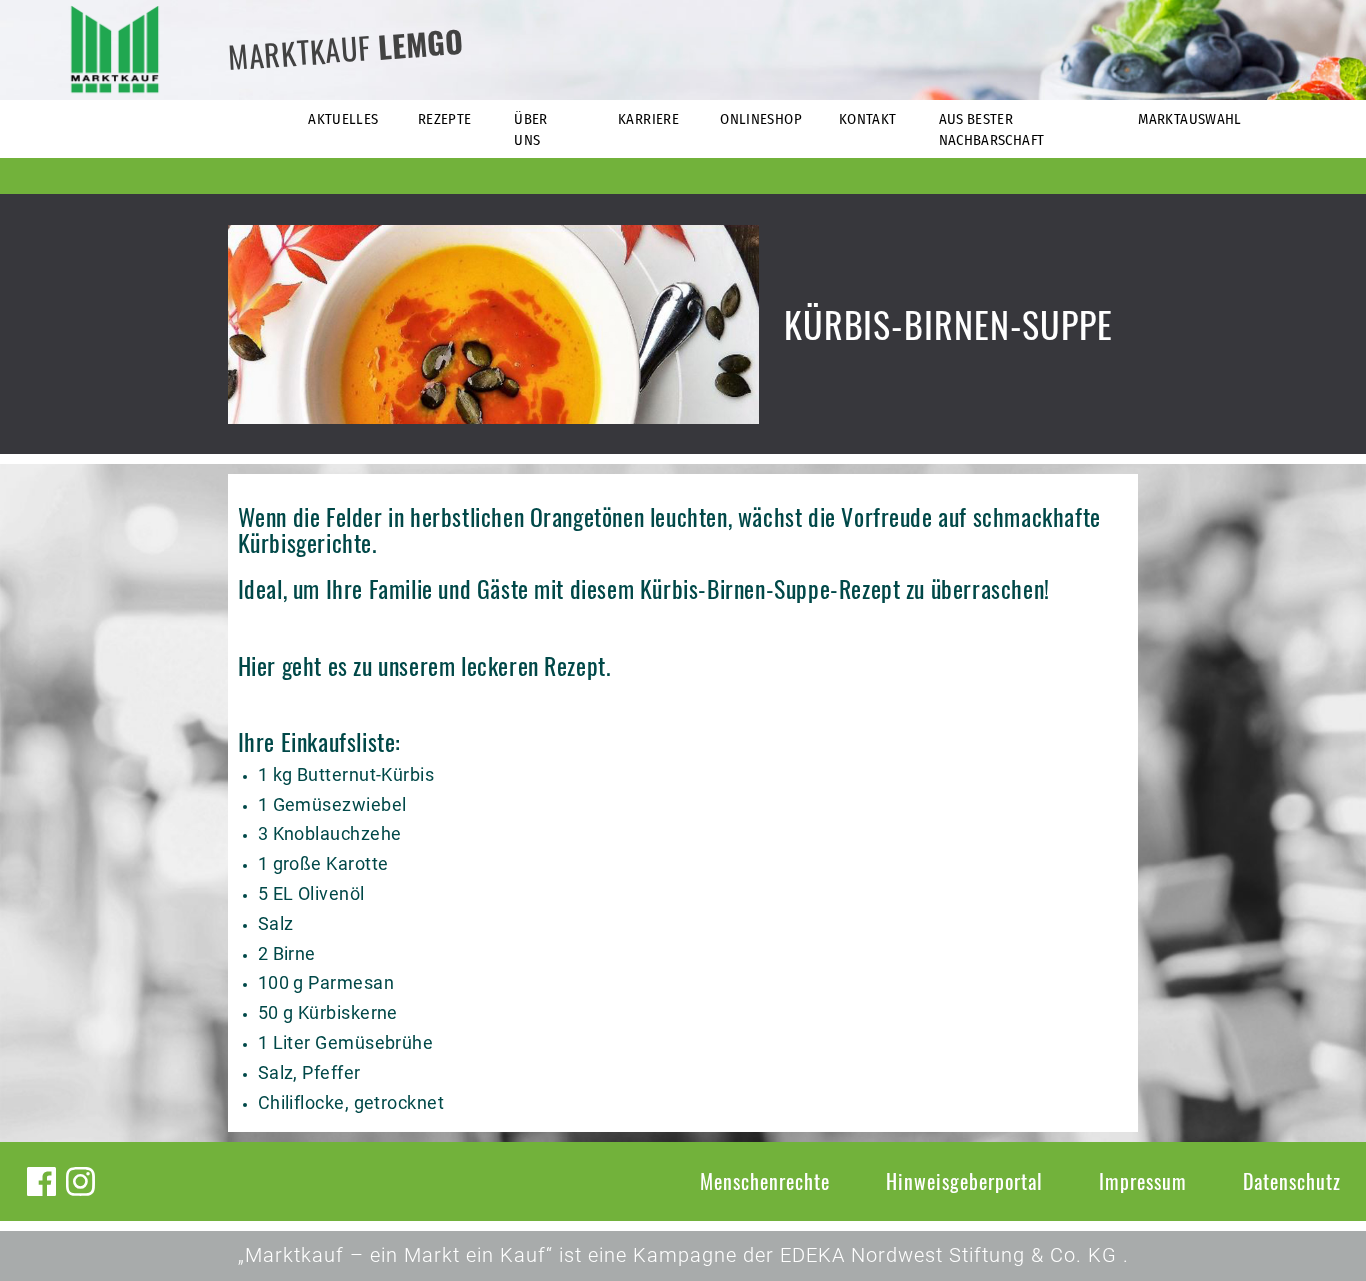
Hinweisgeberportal (964, 1181)
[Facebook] (41, 1181)
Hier (257, 665)
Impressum (1143, 1181)
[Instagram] (80, 1181)
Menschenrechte (765, 1181)
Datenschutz (1292, 1181)
